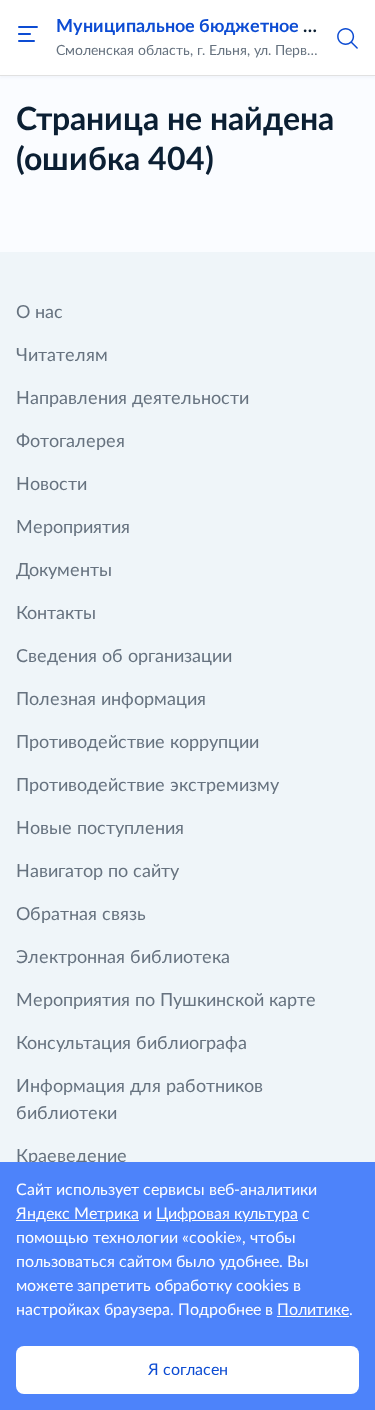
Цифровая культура (227, 1214)
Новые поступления (100, 829)
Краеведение (71, 1157)
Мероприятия (73, 528)
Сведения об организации (124, 657)
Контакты (56, 614)
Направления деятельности (132, 399)
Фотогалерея (70, 442)
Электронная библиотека (123, 958)
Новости (51, 485)
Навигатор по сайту (97, 872)
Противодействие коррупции (137, 743)
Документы (64, 571)
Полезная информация (111, 700)
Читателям (62, 356)
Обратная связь (81, 915)
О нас (39, 313)
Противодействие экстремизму (147, 786)
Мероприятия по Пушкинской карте (166, 1001)
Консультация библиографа (131, 1044)
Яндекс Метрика (77, 1214)
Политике (313, 1310)
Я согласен (188, 1370)
